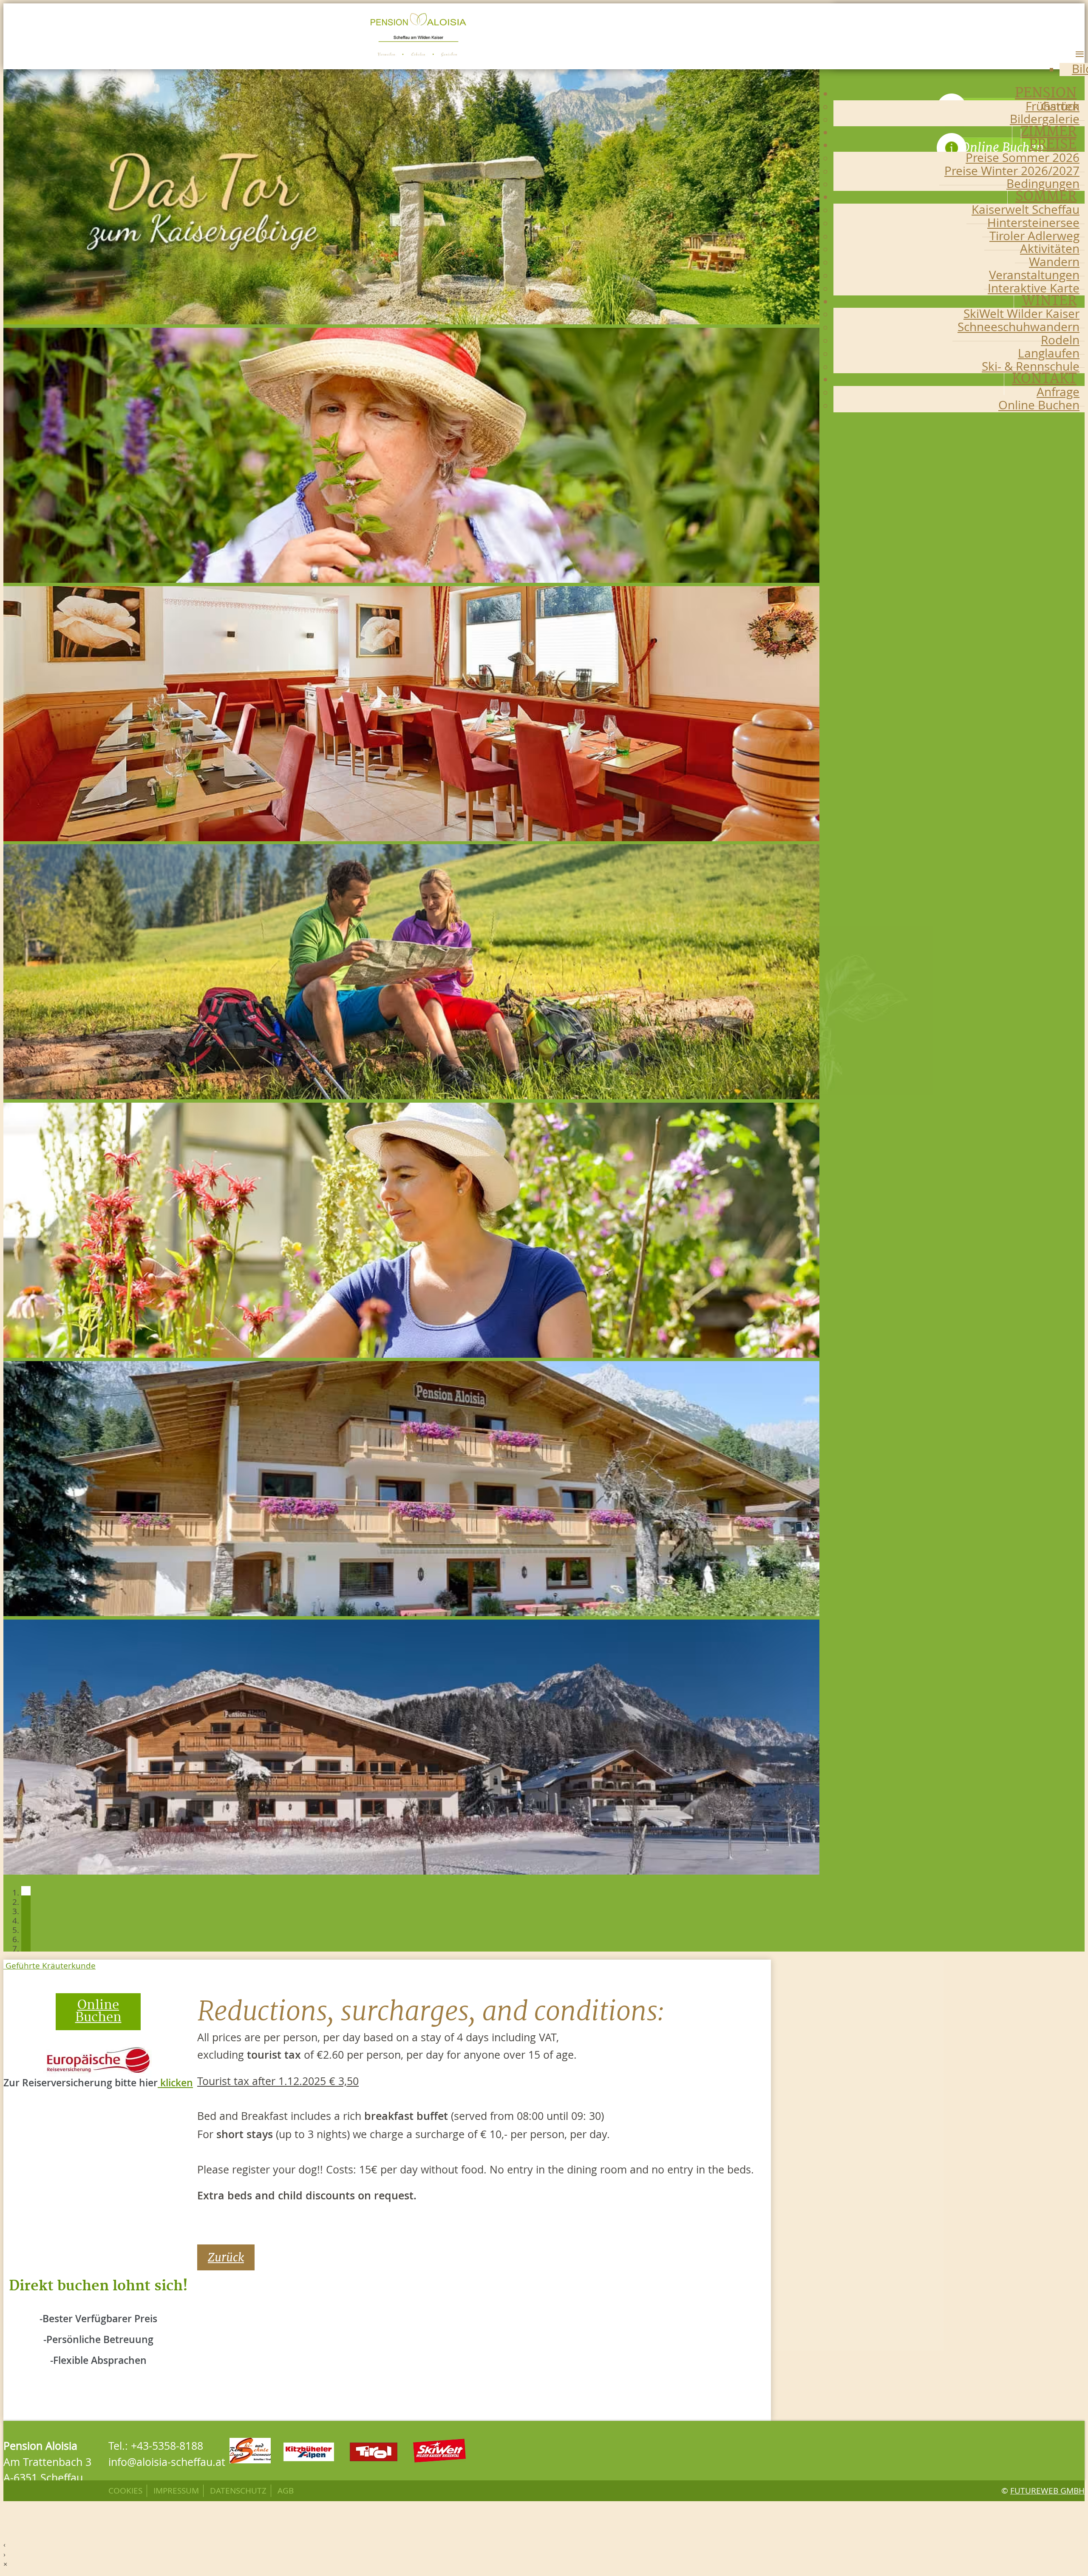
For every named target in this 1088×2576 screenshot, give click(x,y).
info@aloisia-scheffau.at (167, 2462)
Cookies (125, 2491)
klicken (175, 2083)
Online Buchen (1039, 405)
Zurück (226, 2257)
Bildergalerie (1045, 119)
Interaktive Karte (1034, 288)
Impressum (176, 2491)
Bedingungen (1043, 183)
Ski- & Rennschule (1031, 366)
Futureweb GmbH (1047, 2491)
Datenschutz (238, 2491)
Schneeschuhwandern (1019, 327)
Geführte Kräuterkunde (50, 1966)
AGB (286, 2491)
